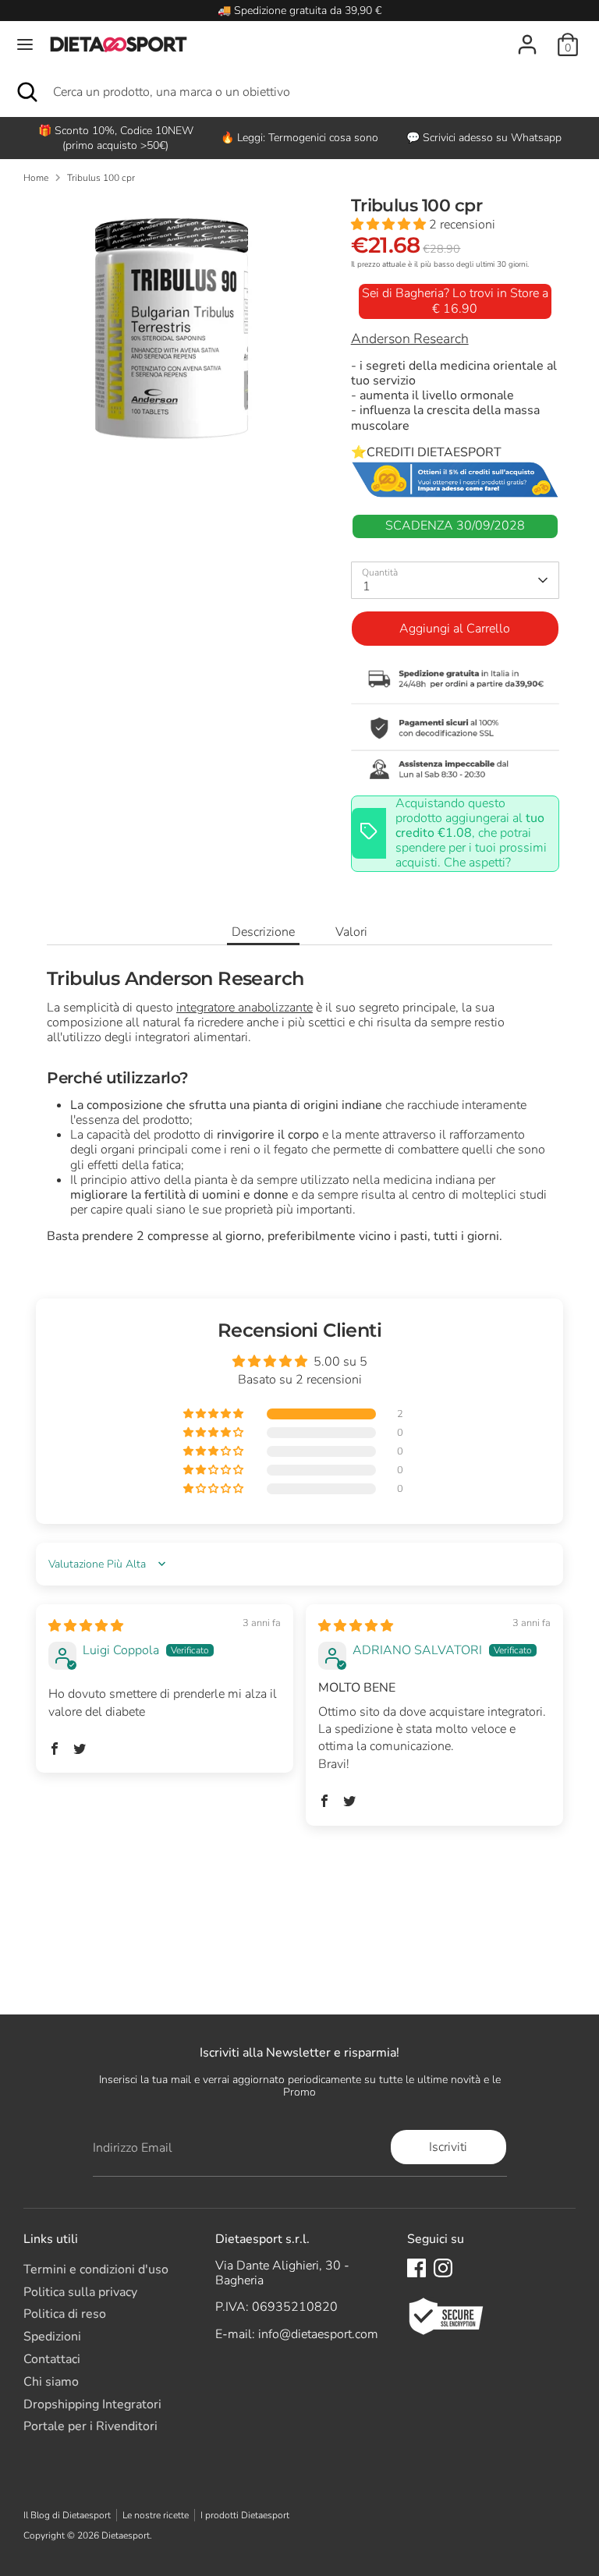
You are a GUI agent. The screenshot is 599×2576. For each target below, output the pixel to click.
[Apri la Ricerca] (27, 92)
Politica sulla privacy (80, 2292)
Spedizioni (52, 2337)
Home (36, 178)
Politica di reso (65, 2314)
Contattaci (52, 2359)
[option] (299, 138)
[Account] (527, 36)
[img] (86, 1626)
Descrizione (263, 932)
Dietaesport (126, 2535)
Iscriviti (448, 2147)
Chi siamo (51, 2382)
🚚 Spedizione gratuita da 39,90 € (299, 11)
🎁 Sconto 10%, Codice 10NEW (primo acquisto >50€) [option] (116, 138)
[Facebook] (416, 2268)
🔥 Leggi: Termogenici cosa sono (299, 138)
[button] (390, 225)
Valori (351, 932)
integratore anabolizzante (245, 1008)
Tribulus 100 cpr (101, 178)
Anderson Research (410, 338)
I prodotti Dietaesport (245, 2515)
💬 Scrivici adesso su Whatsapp (484, 138)
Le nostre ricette (156, 2515)
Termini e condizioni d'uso (96, 2270)
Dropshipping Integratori (92, 2404)
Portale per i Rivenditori (90, 2426)
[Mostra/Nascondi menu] (25, 44)
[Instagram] (443, 2268)
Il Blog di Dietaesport (67, 2515)
